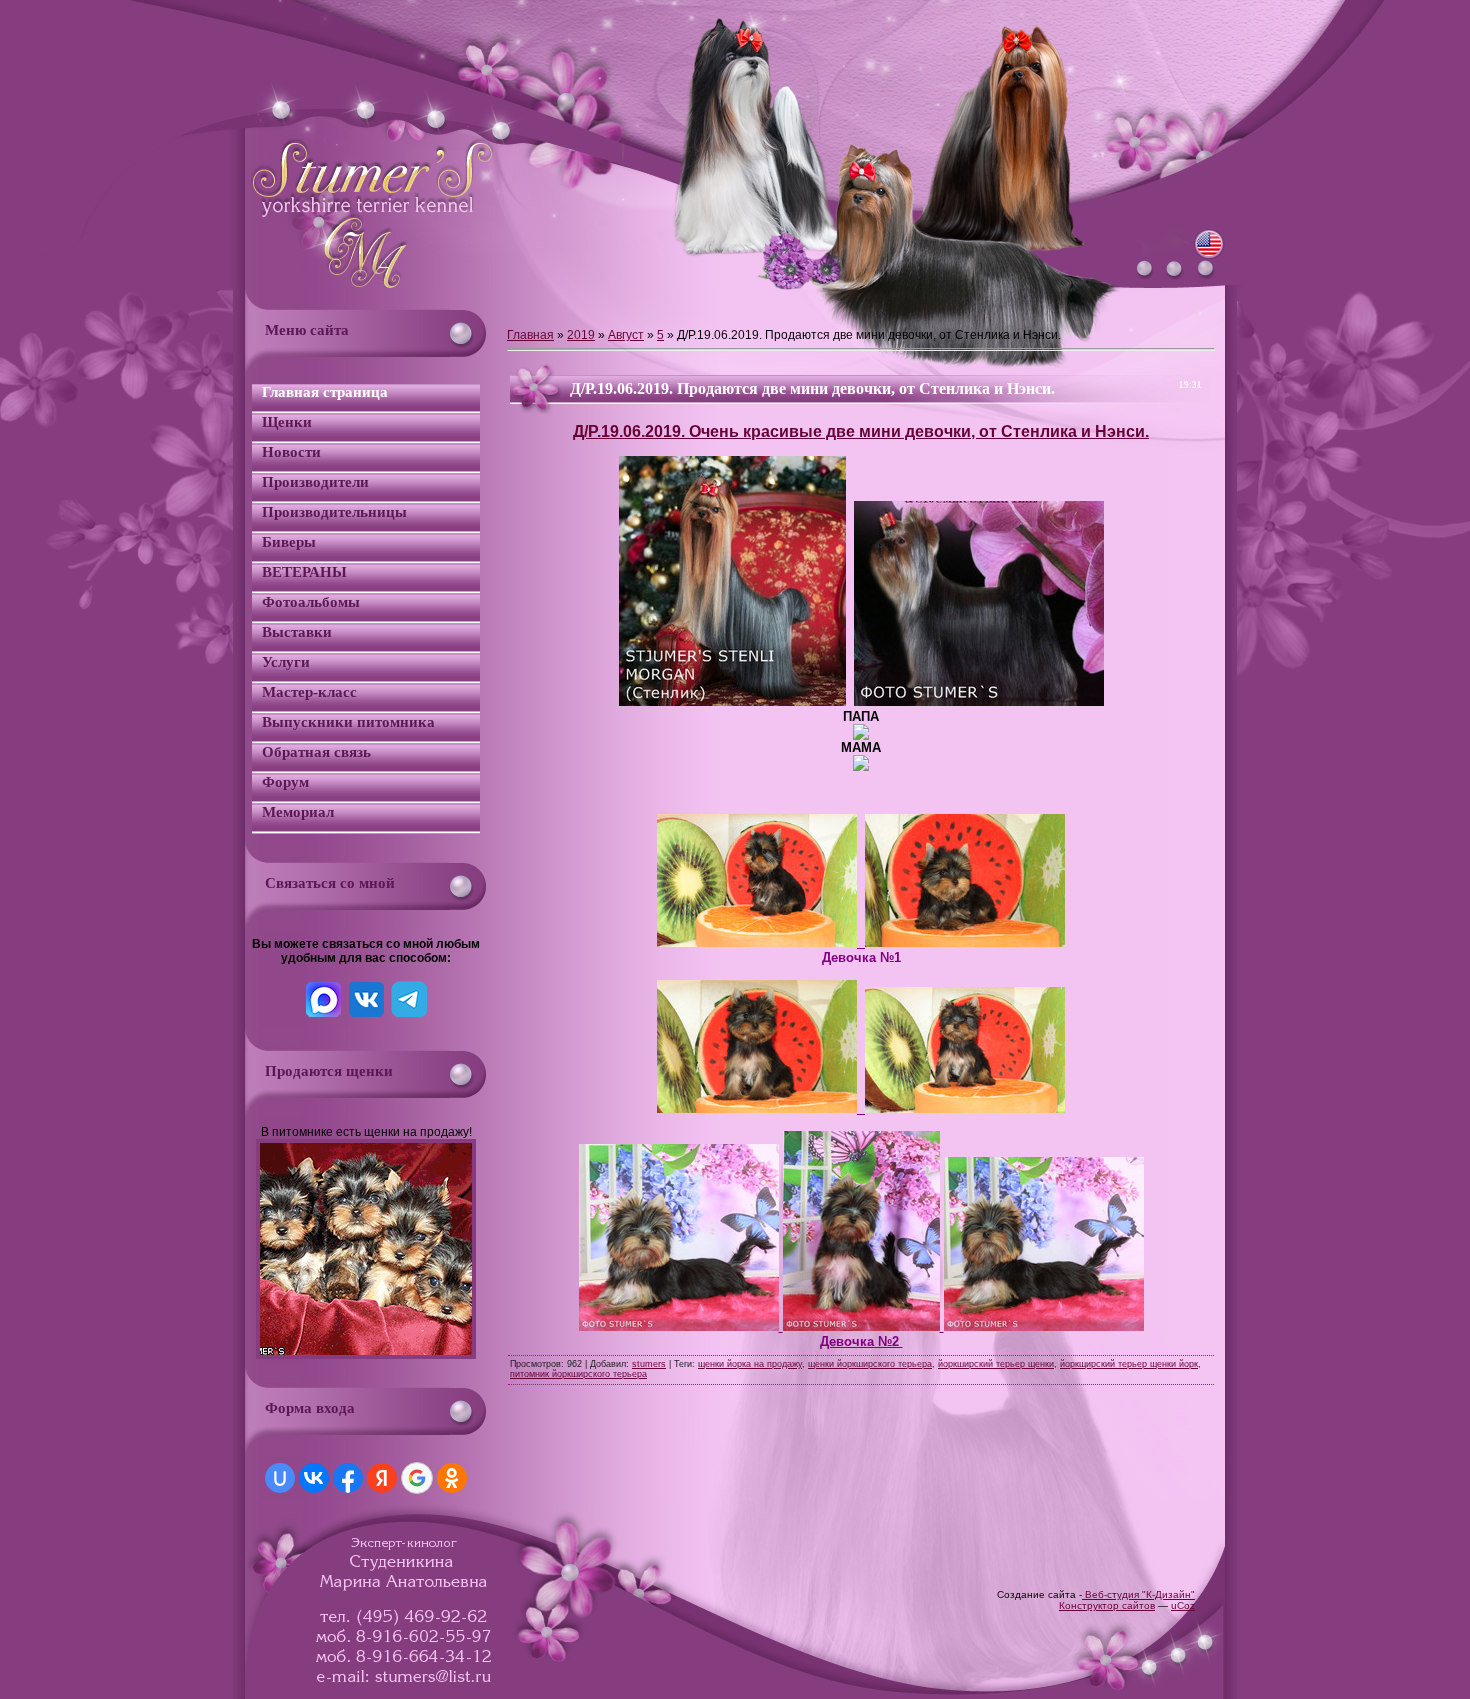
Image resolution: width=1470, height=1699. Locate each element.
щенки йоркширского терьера (870, 1364)
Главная (530, 335)
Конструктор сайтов (1107, 1605)
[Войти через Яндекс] (382, 1478)
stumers (649, 1364)
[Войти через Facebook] (348, 1478)
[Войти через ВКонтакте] (314, 1478)
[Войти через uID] (280, 1478)
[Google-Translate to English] (1209, 256)
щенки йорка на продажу (750, 1364)
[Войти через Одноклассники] (452, 1478)
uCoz (1183, 1605)
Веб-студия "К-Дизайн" (1138, 1594)
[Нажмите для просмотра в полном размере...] (732, 701)
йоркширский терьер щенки (996, 1364)
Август (626, 335)
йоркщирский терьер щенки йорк (1129, 1364)
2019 (581, 335)
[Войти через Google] (417, 1478)
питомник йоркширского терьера (578, 1374)
